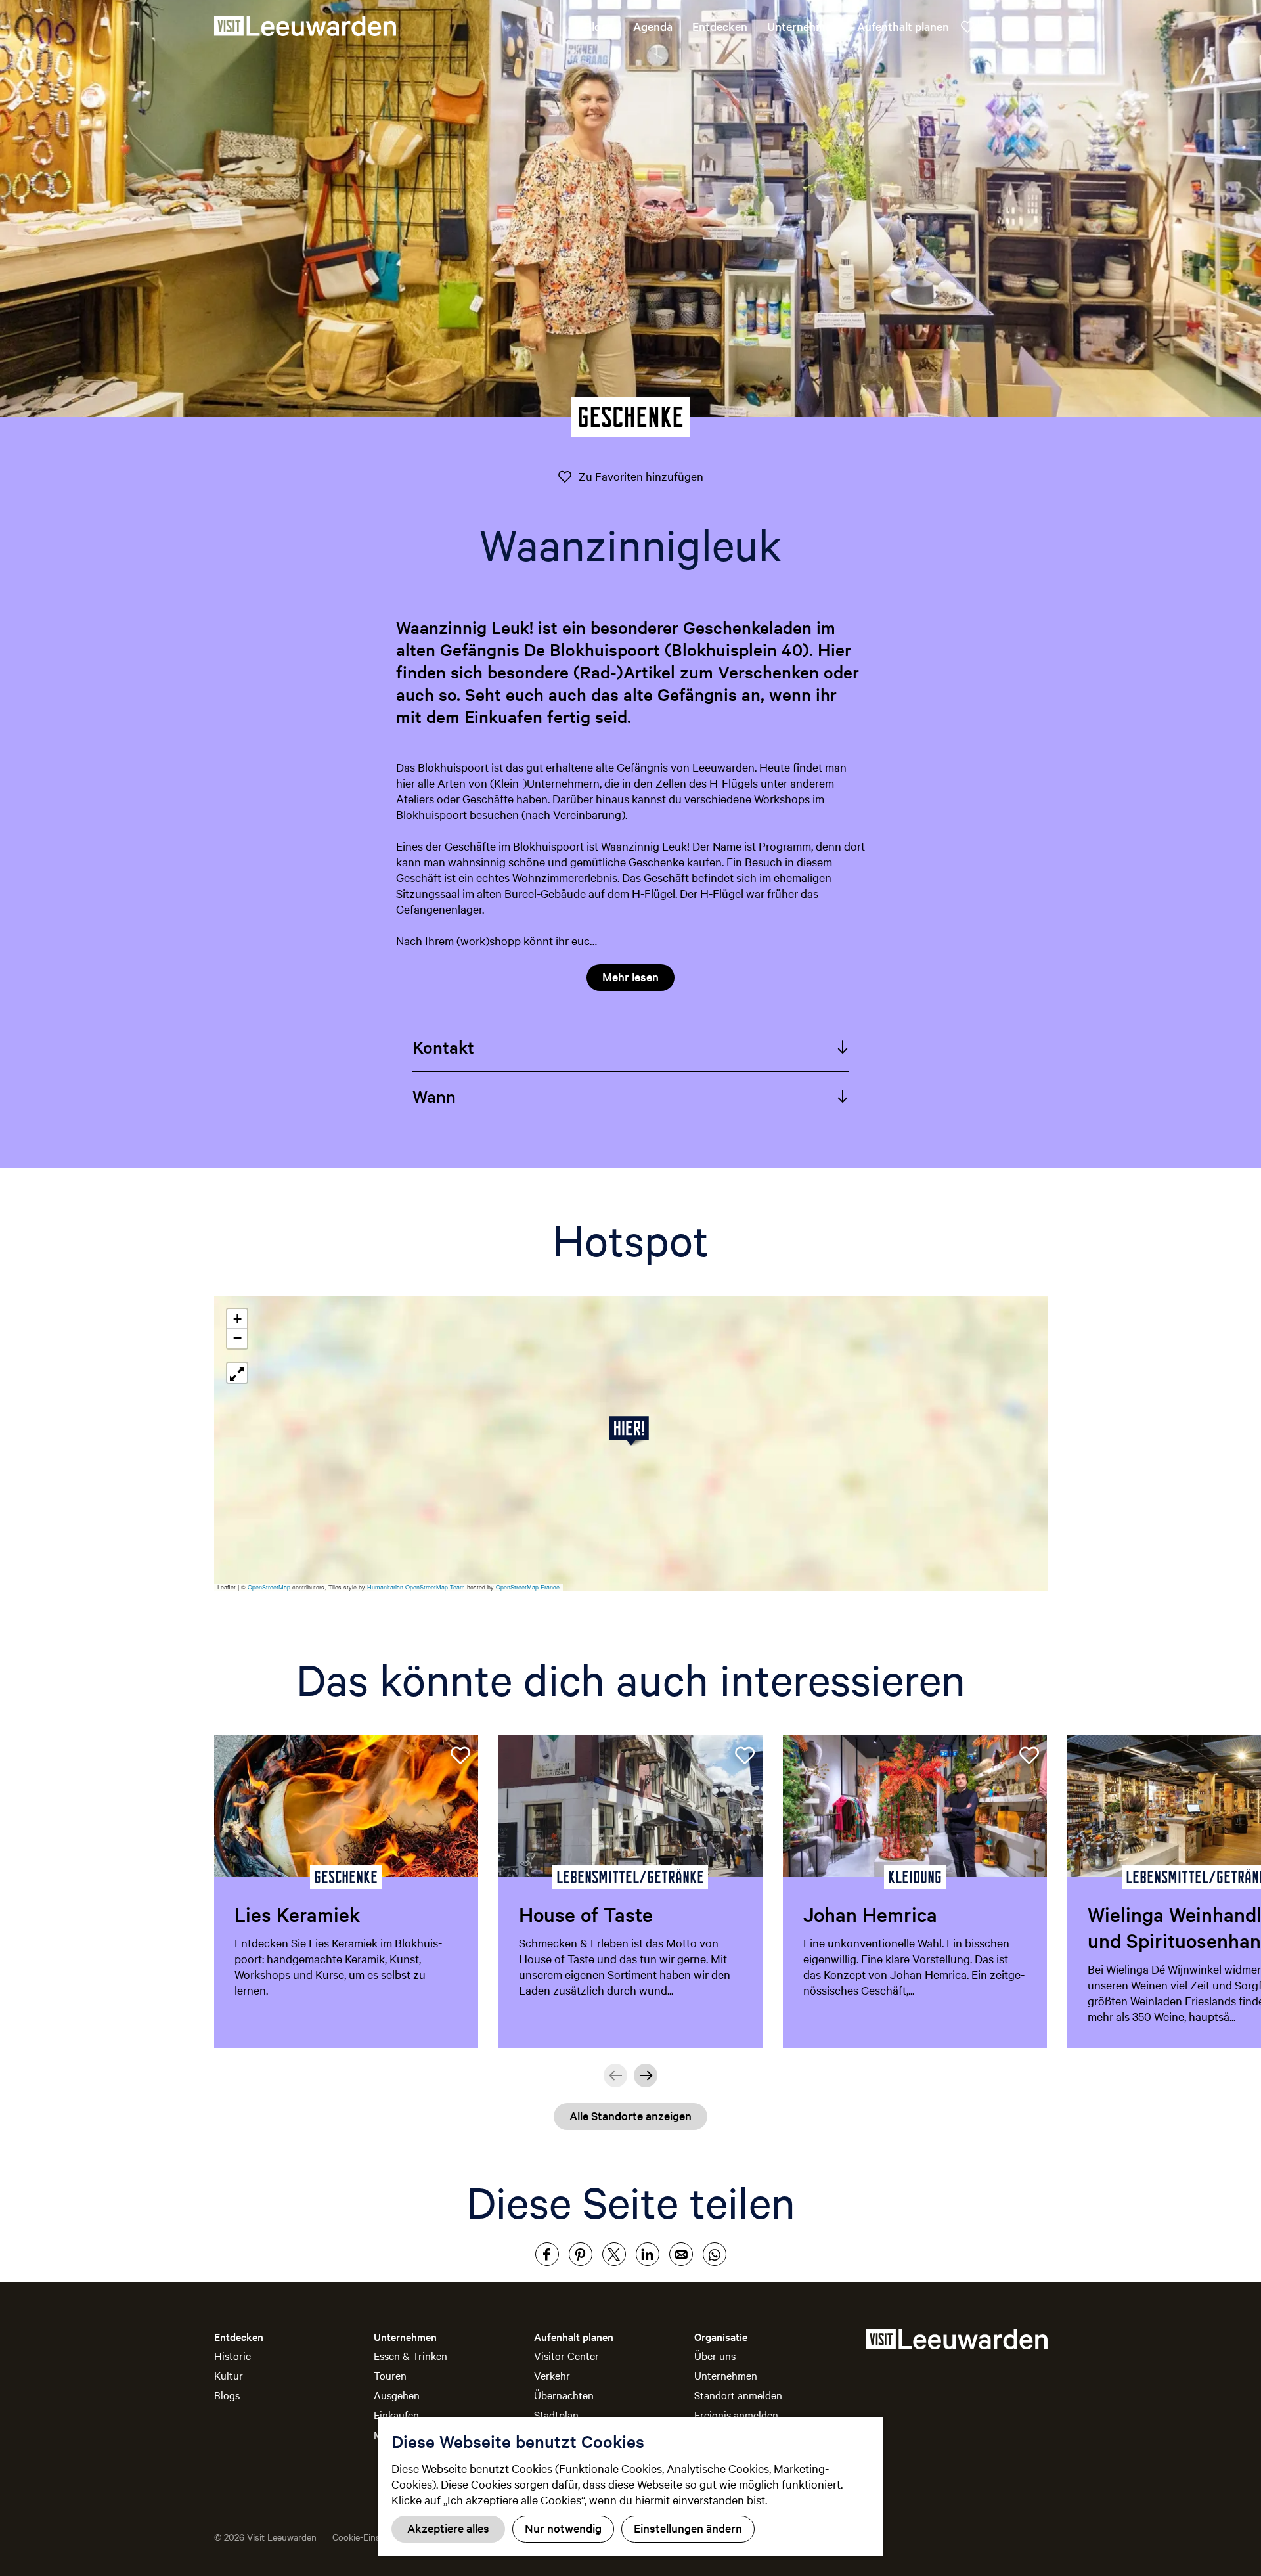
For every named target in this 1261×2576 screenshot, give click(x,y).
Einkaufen (396, 2414)
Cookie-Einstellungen (375, 2537)
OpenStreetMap (269, 1587)
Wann (434, 1096)
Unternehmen (726, 2375)
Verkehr (552, 2375)
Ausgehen (397, 2395)
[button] (631, 1431)
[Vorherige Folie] (615, 2076)
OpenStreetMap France (528, 1587)
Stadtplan (556, 2414)
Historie (232, 2355)
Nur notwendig (563, 2528)
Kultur (229, 2375)
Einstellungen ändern (688, 2528)
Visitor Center (566, 2355)
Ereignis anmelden (736, 2414)
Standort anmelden (738, 2395)
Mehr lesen (630, 976)
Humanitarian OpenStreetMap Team (416, 1587)
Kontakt (443, 1047)
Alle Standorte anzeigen (630, 2115)
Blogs (227, 2395)
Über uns (715, 2355)
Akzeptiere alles (448, 2528)
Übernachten (564, 2395)
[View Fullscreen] (237, 1373)
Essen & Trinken (410, 2355)
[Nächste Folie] (646, 2076)
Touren (390, 2375)
